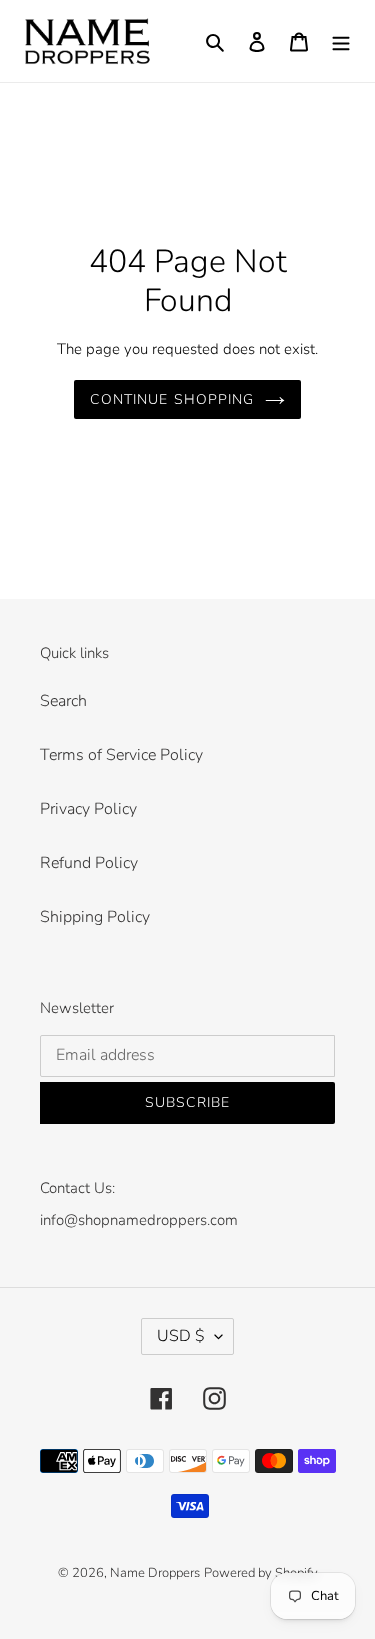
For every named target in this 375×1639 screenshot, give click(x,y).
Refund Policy (89, 863)
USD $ (181, 1336)
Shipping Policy (95, 917)
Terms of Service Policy (121, 755)
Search (63, 701)
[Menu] (341, 41)
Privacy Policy (88, 809)
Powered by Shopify (261, 1573)
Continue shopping (172, 399)
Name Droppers (155, 1573)
